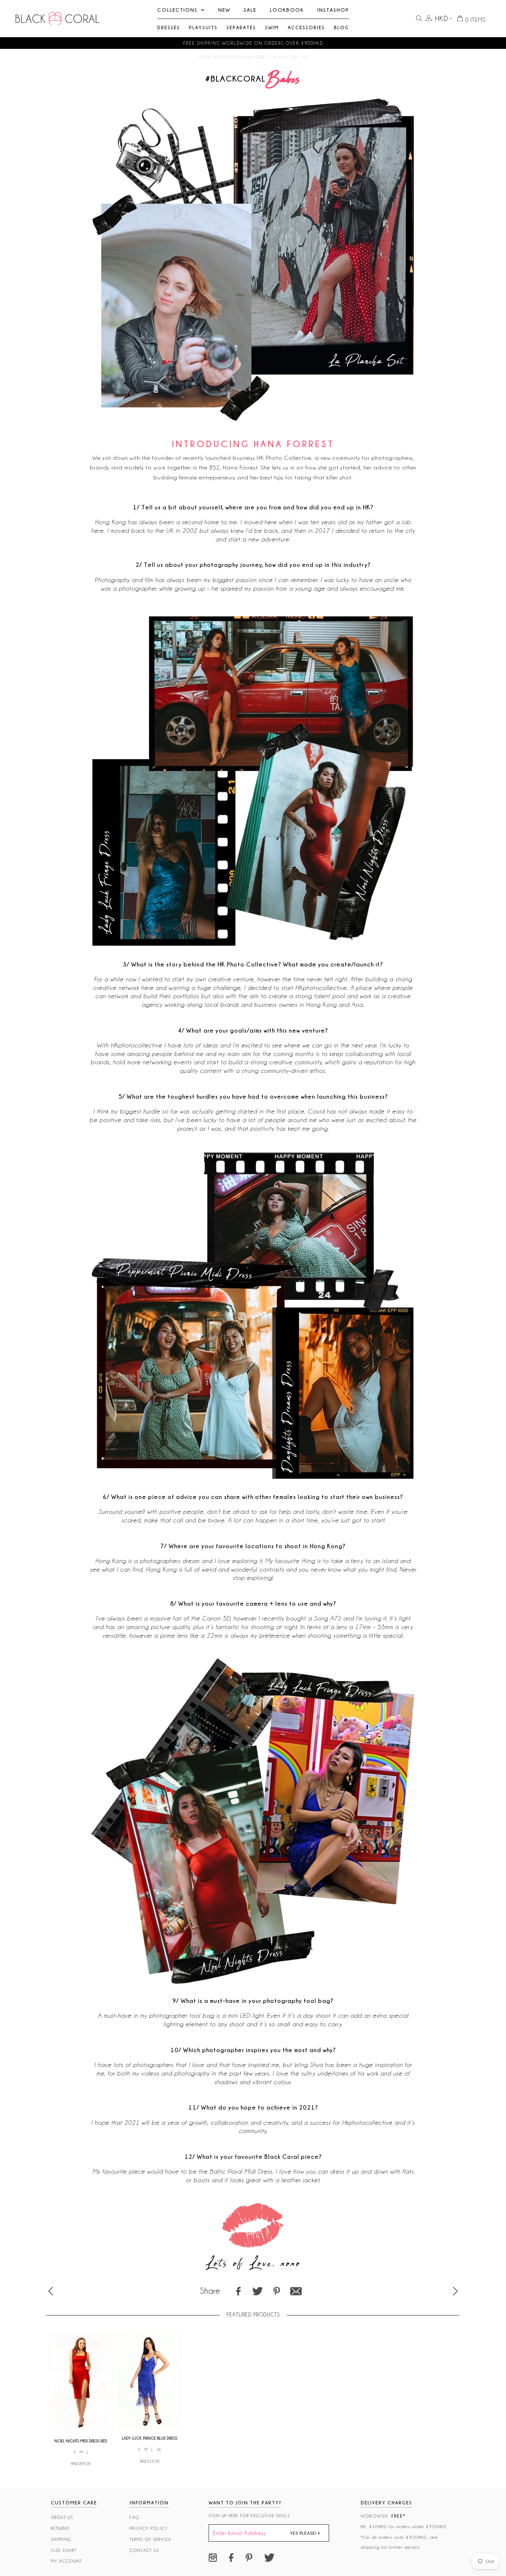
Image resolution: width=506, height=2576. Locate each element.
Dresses (169, 27)
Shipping (61, 2539)
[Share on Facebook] (239, 2291)
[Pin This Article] (277, 2291)
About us (62, 2517)
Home (204, 57)
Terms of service (151, 2539)
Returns (60, 2528)
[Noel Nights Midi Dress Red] (81, 2431)
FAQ (135, 2517)
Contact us (145, 2550)
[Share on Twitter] (257, 2291)
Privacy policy (149, 2528)
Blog (341, 27)
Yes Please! (304, 2533)
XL (159, 2450)
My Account (66, 2561)
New (224, 10)
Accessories (306, 27)
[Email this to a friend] (296, 2291)
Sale (250, 10)
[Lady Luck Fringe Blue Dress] (150, 2428)
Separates (241, 27)
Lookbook (287, 10)
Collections (177, 10)
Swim (272, 27)
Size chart (64, 2550)
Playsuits (203, 27)
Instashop (333, 10)
